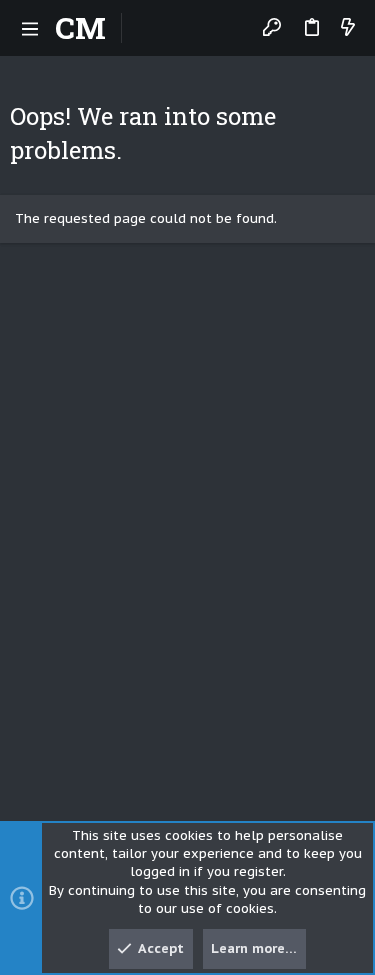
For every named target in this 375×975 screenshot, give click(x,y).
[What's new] (348, 28)
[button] (30, 28)
